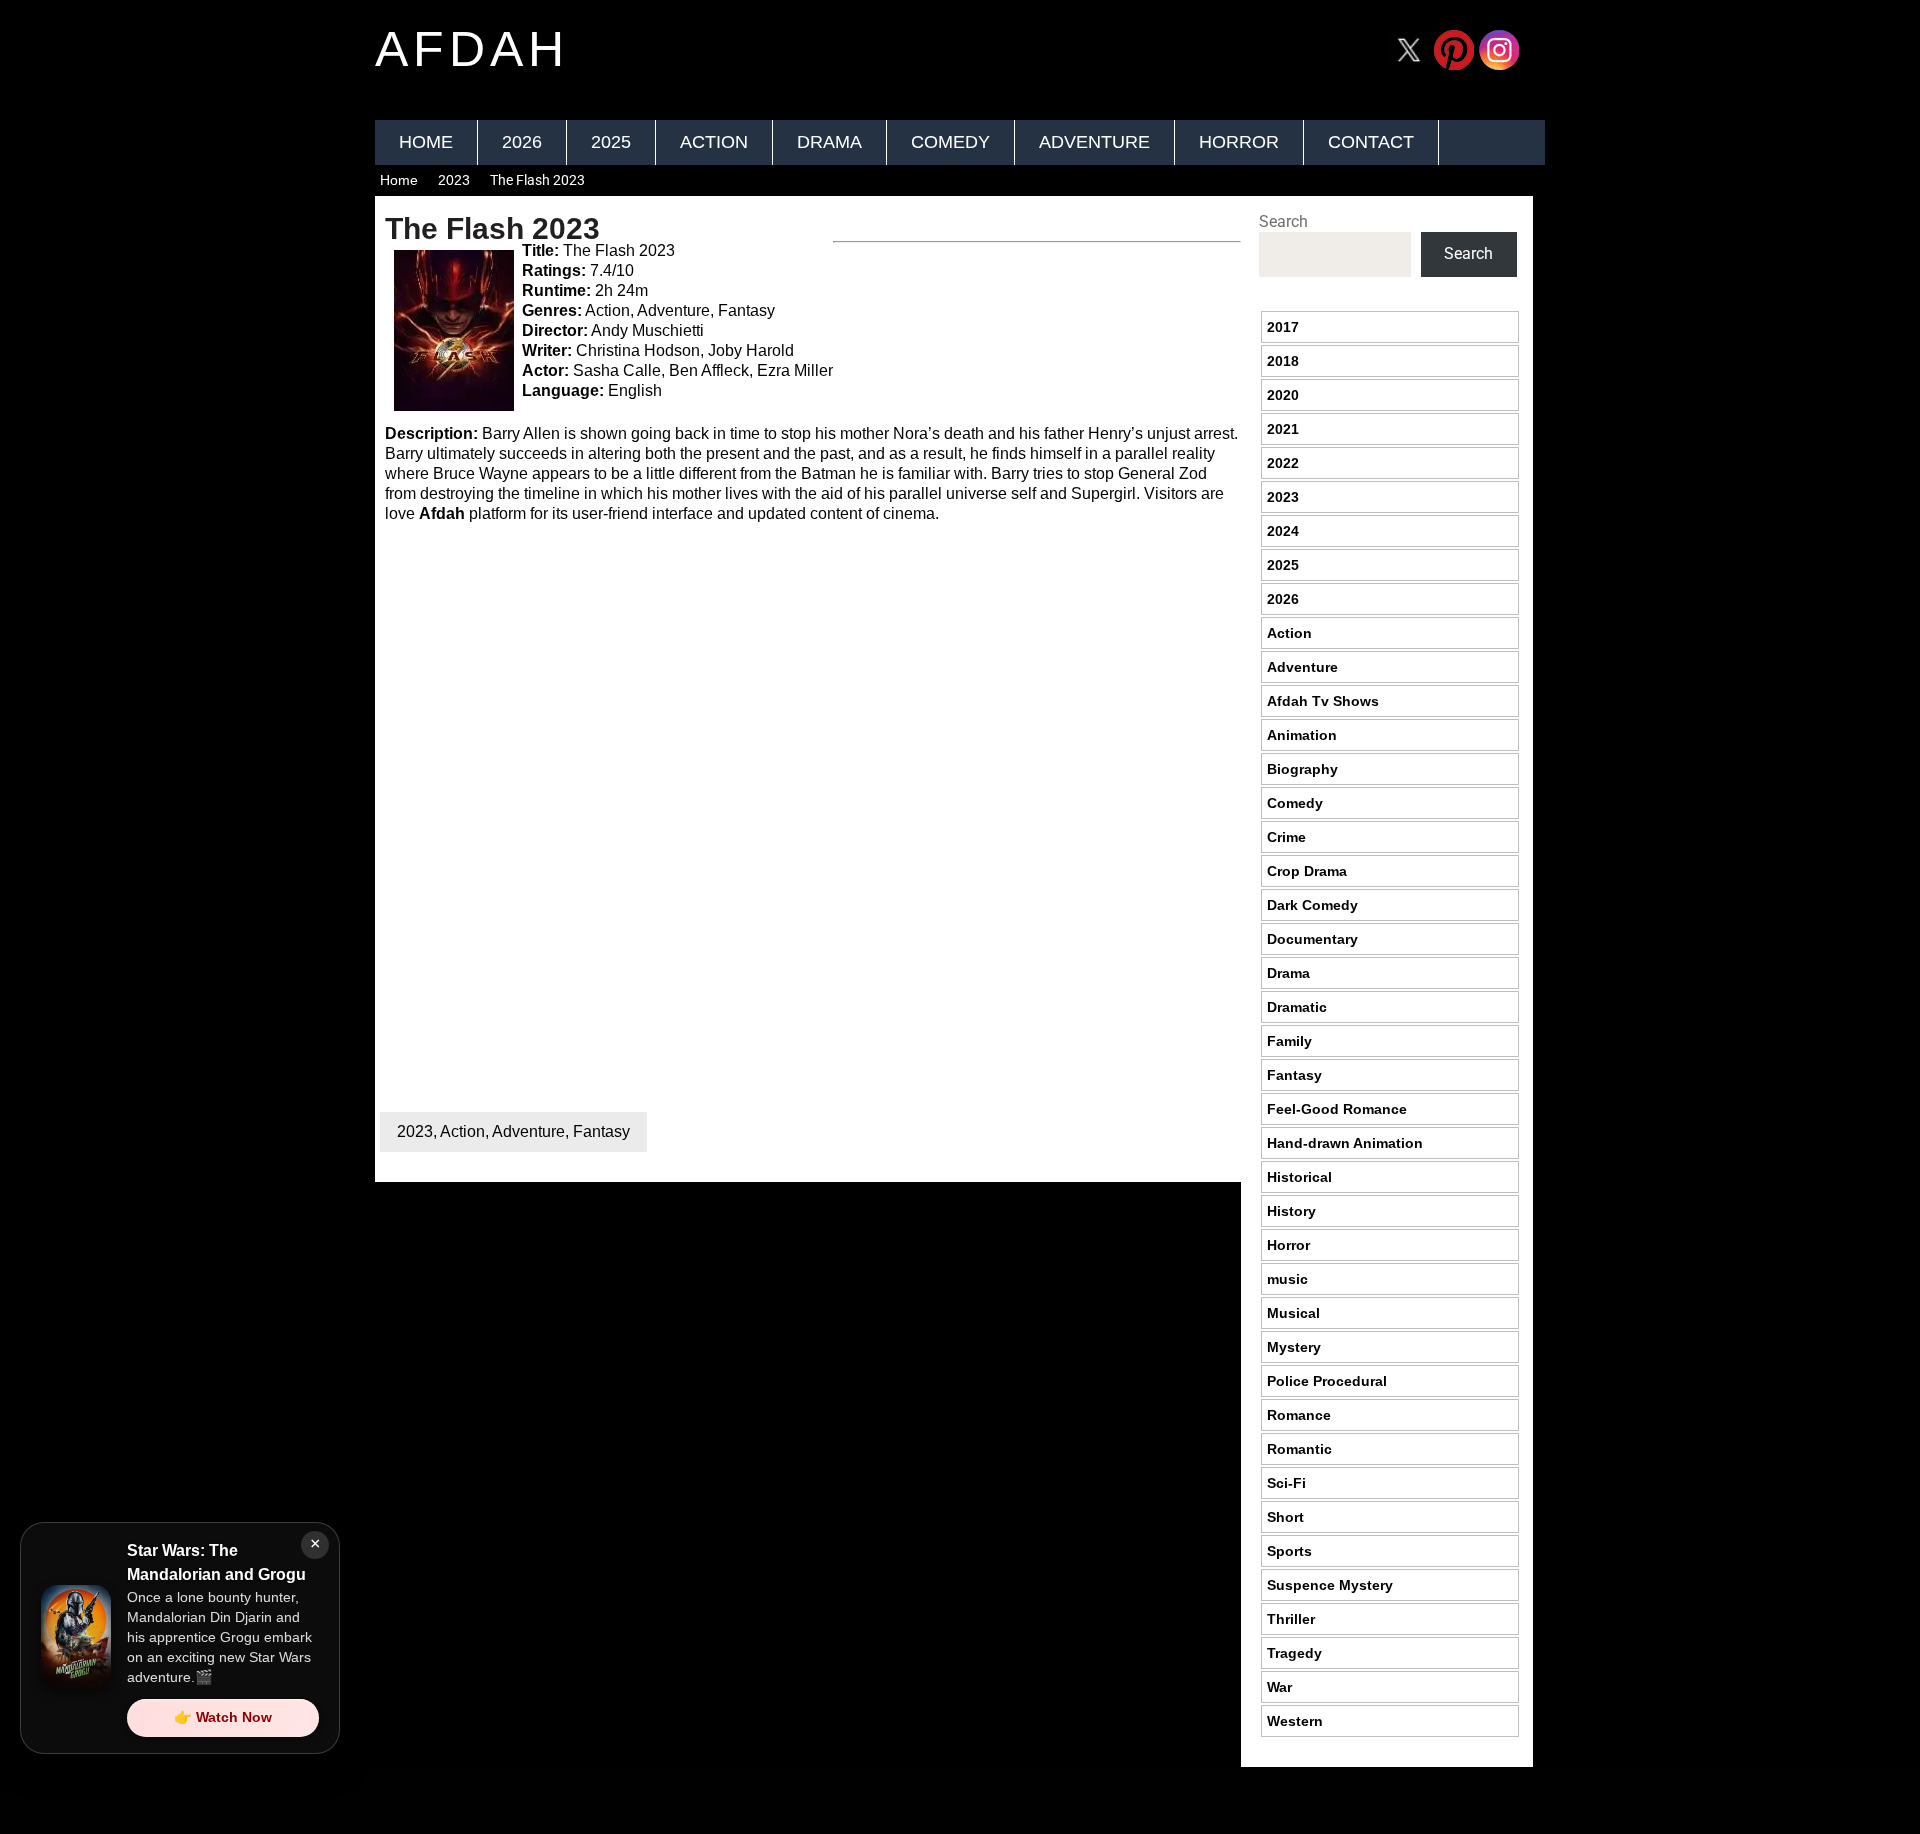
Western (1295, 1721)
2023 (454, 180)
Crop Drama (1307, 871)
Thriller (1291, 1619)
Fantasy (601, 1131)
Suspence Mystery (1330, 1585)
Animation (1302, 735)
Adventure (1094, 142)
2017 (1283, 327)
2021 (1283, 429)
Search (1283, 221)
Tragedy (1294, 1653)
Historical (1299, 1177)
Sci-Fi (1286, 1483)
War (1279, 1687)
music (1287, 1279)
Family (1289, 1041)
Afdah (442, 513)
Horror (1239, 142)
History (1291, 1211)
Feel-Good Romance (1337, 1109)
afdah (472, 49)
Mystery (1294, 1347)
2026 (522, 142)
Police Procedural (1327, 1381)
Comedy (950, 142)
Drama (829, 142)
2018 (1283, 361)
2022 (1283, 463)
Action (714, 142)
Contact (1371, 142)
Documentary (1312, 939)
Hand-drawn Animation (1345, 1143)
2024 (1283, 531)
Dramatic (1297, 1007)
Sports (1289, 1551)
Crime (1286, 837)
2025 (611, 142)
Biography (1302, 769)
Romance (1299, 1415)
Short (1285, 1517)
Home (426, 142)
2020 (1283, 395)
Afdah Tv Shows (1323, 701)
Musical (1293, 1313)
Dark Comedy (1312, 905)
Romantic (1299, 1449)
